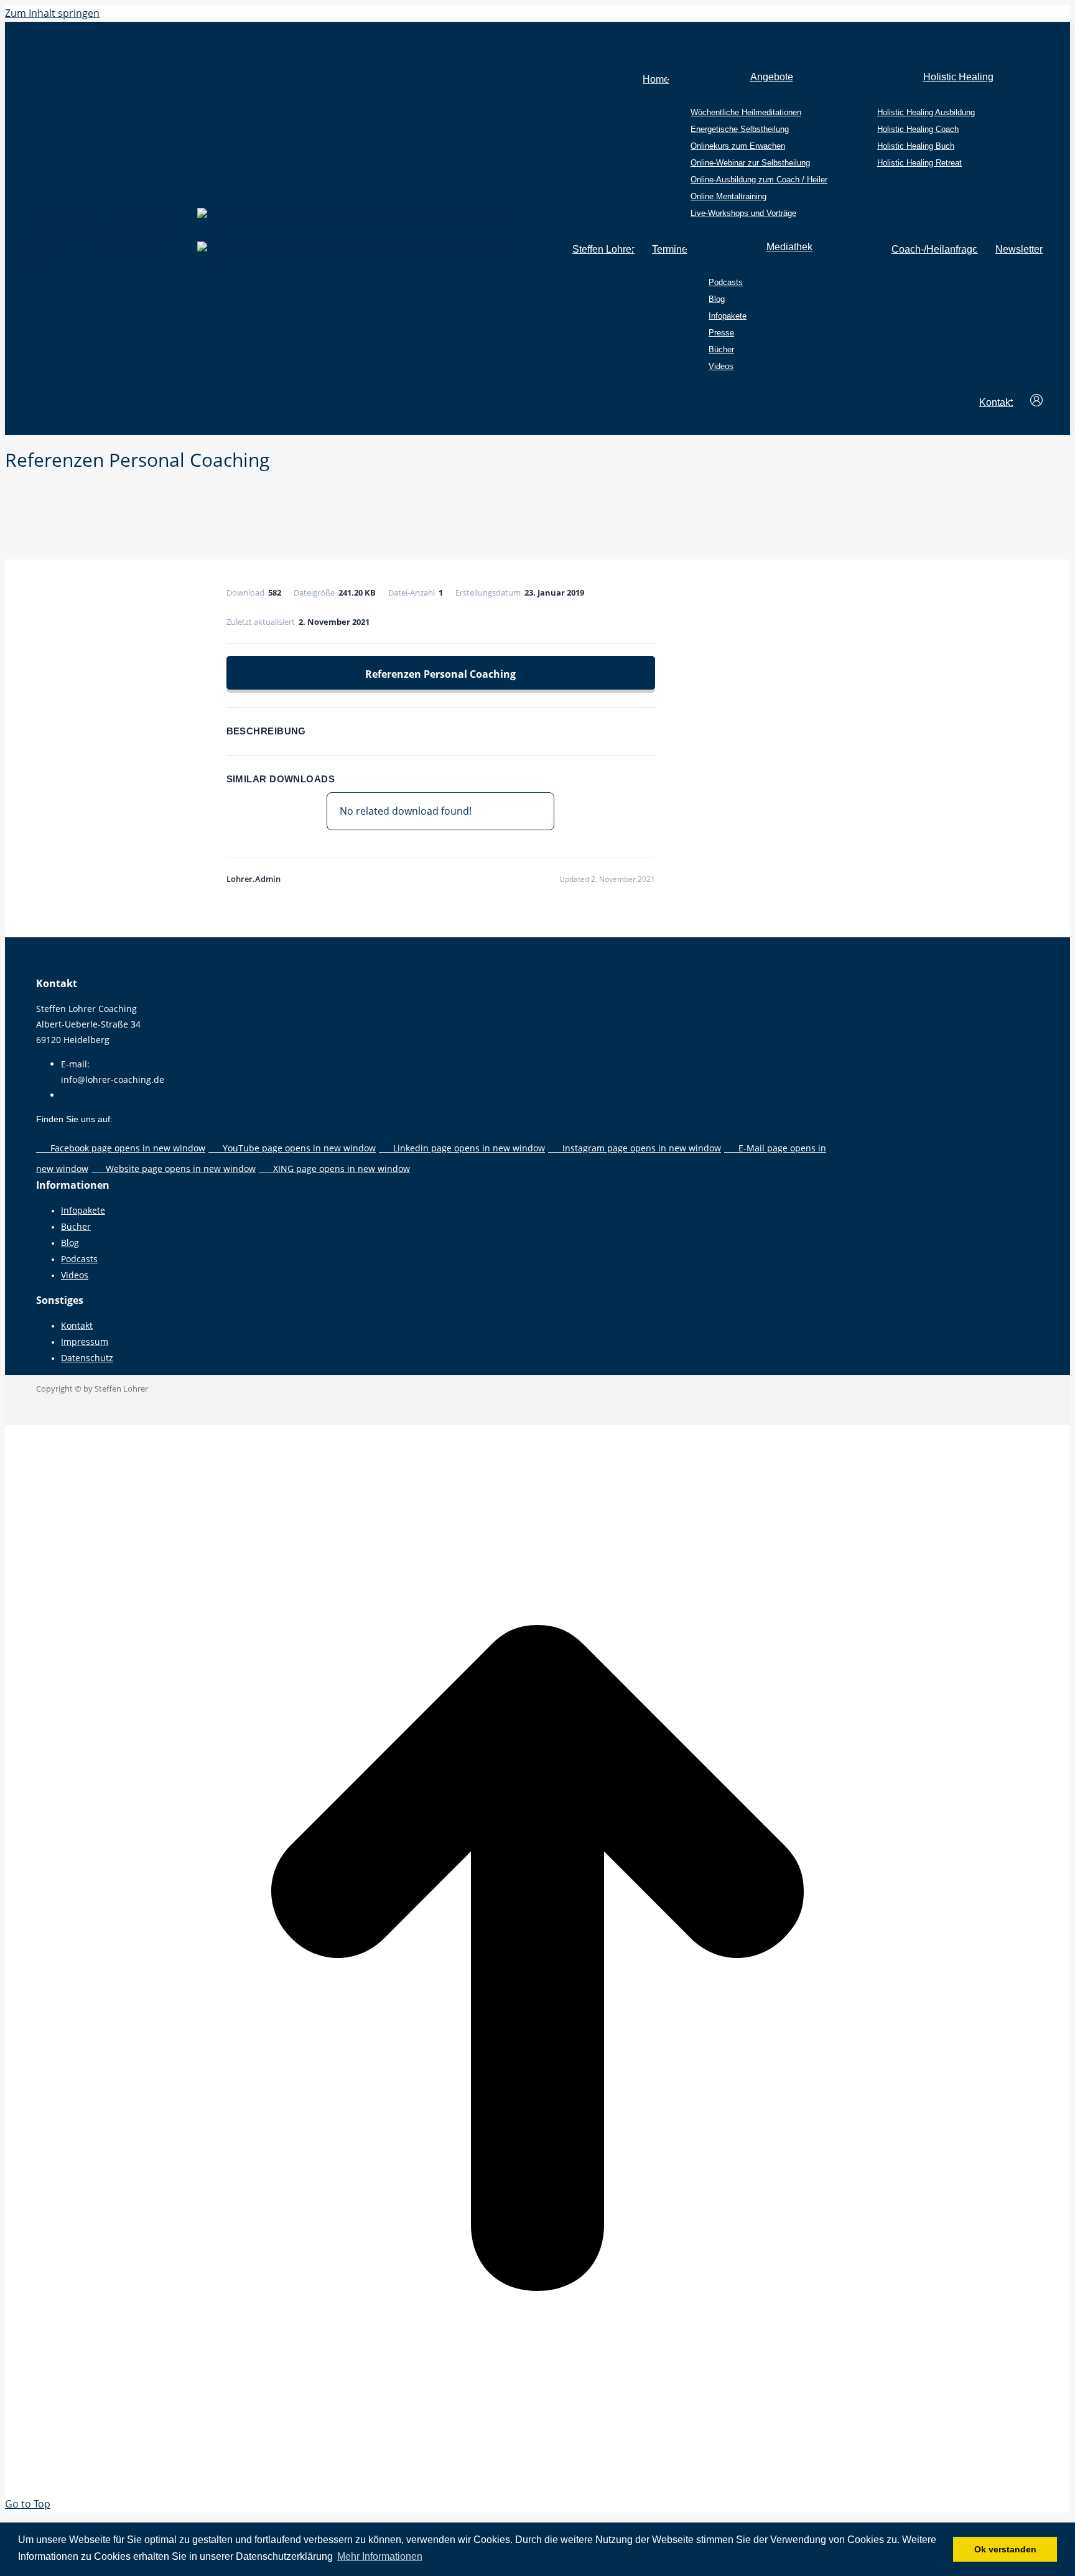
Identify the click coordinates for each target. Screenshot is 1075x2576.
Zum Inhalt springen (52, 13)
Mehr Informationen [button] (380, 2556)
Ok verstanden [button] (1005, 2549)
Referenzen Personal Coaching (440, 674)
